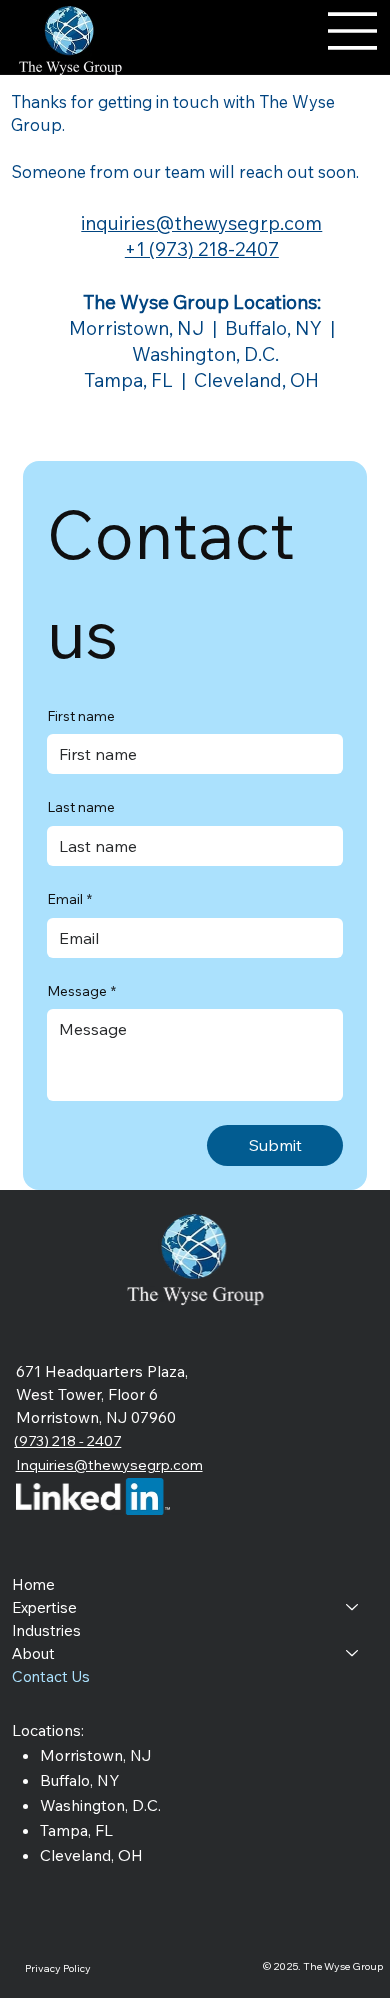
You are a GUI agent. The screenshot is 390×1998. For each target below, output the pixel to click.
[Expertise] (353, 1607)
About (33, 1653)
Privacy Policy (58, 1968)
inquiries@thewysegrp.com (201, 223)
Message (81, 991)
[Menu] (353, 31)
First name (81, 716)
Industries (46, 1630)
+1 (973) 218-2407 (202, 249)
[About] (353, 1653)
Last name (81, 807)
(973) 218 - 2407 (67, 1440)
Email (69, 899)
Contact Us (51, 1676)
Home (33, 1584)
